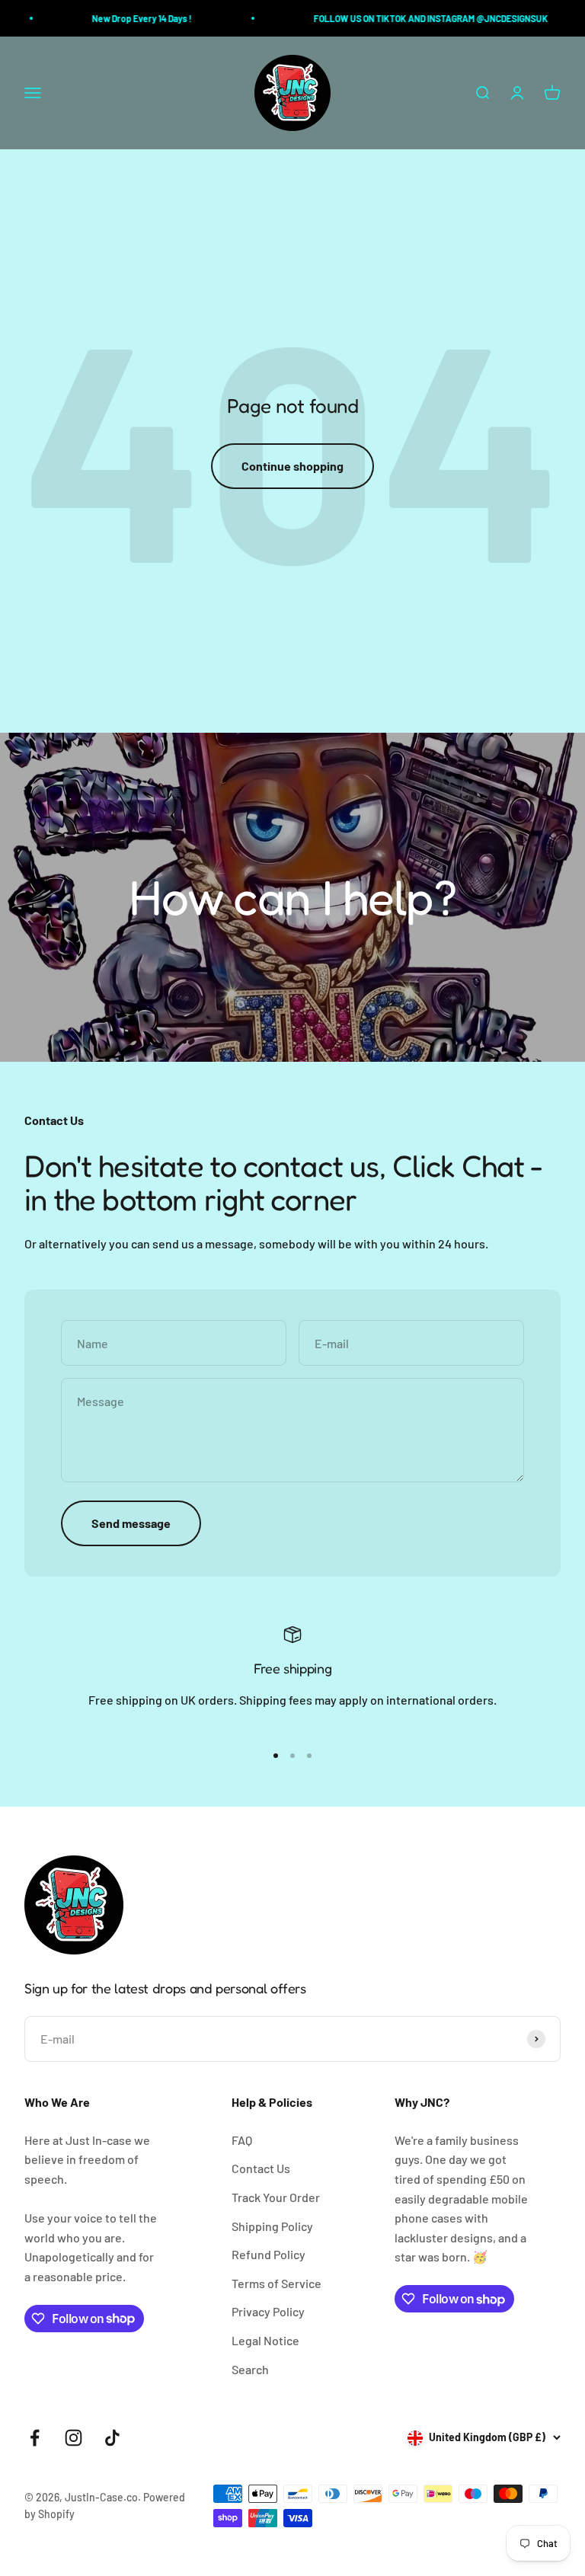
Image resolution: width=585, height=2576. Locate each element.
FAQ (242, 2140)
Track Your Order (276, 2197)
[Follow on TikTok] (112, 2438)
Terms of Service (277, 2283)
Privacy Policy (268, 2311)
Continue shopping (292, 466)
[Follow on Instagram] (74, 2438)
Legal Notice (265, 2340)
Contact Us (261, 2168)
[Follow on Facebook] (35, 2438)
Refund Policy (269, 2254)
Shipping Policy (272, 2226)
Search (250, 2369)
